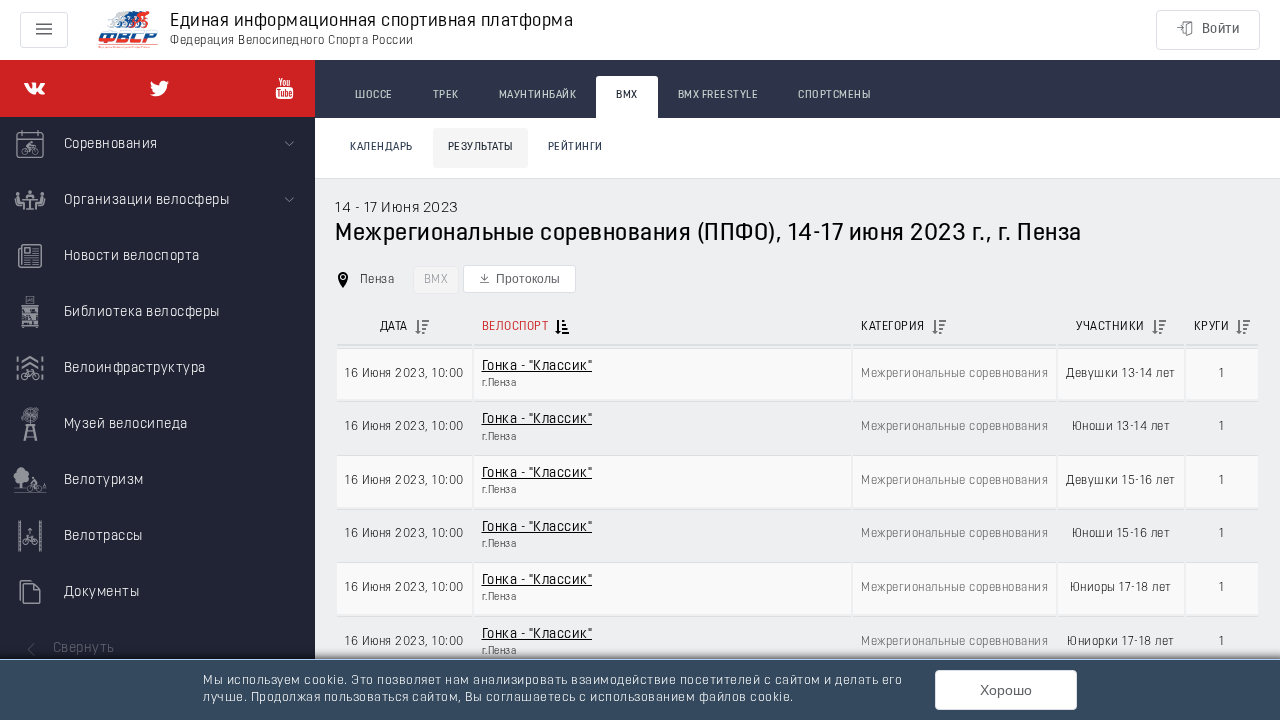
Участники (1110, 327)
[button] (519, 279)
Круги (1212, 327)
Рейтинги (575, 147)
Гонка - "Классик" (537, 366)
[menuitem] (157, 145)
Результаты (480, 147)
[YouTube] (284, 88)
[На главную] (128, 30)
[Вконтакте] (34, 88)
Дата (394, 327)
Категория (893, 327)
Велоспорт (515, 327)
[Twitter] (159, 88)
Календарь (381, 147)
